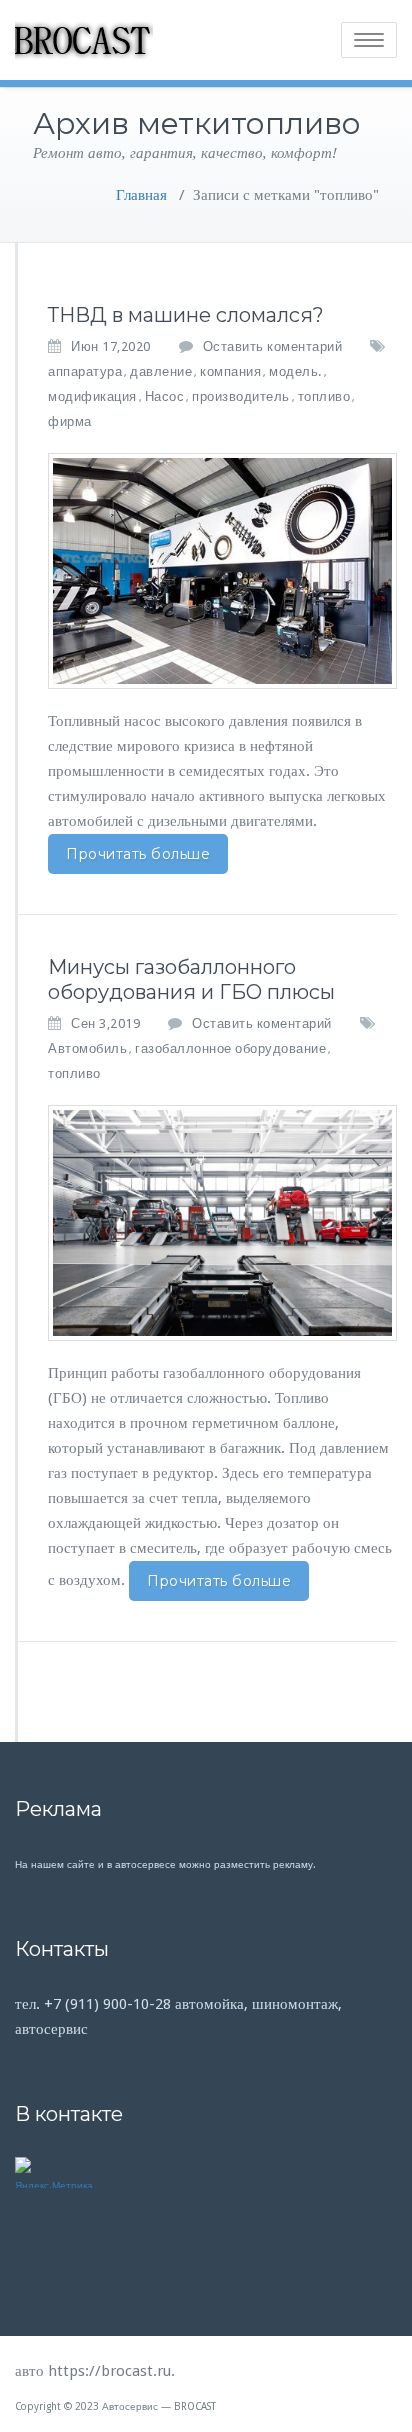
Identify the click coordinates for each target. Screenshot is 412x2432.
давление (161, 371)
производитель (241, 396)
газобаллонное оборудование (230, 1048)
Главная (141, 195)
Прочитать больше (138, 854)
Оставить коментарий (273, 346)
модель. (295, 371)
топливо (324, 396)
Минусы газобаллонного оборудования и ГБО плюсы (191, 979)
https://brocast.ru (109, 2371)
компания (230, 371)
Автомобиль (87, 1048)
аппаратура (85, 371)
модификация (92, 396)
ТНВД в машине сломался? (186, 315)
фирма (70, 421)
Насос (165, 396)
